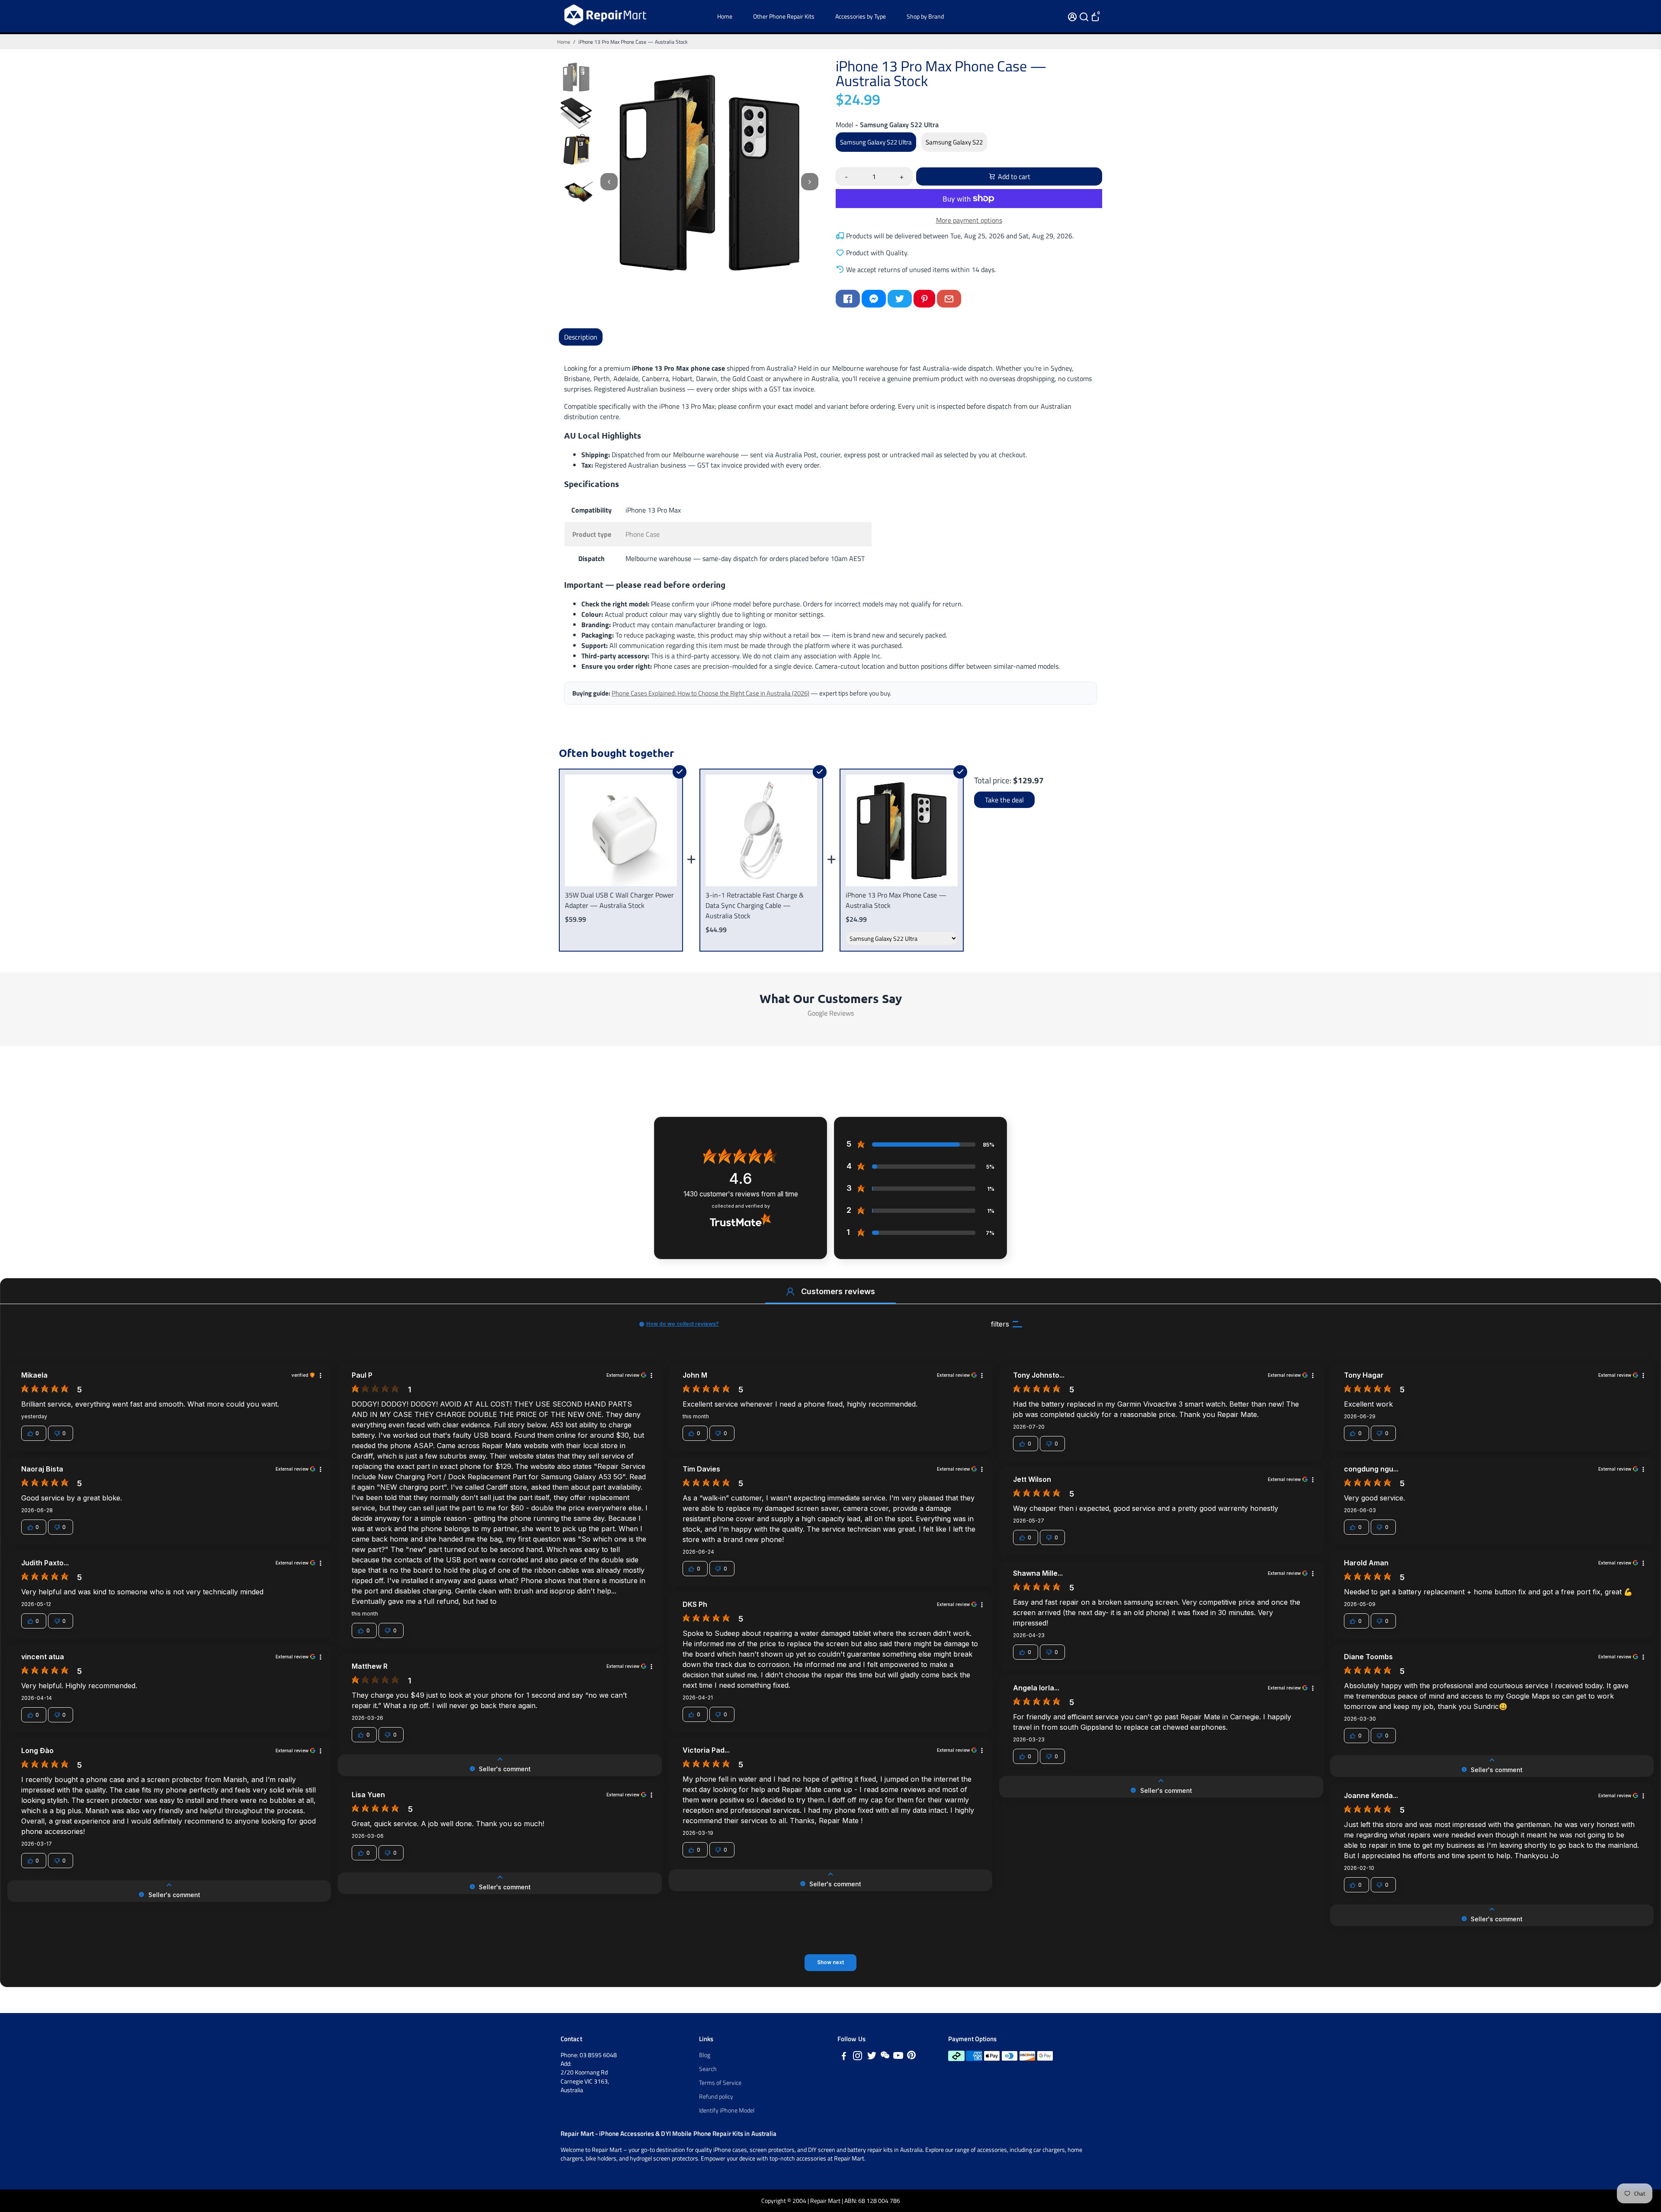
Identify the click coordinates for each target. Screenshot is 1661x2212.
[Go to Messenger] (874, 299)
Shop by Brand (925, 16)
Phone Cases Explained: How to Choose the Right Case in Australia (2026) (710, 693)
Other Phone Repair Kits (784, 16)
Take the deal (1004, 800)
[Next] (810, 182)
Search (708, 2069)
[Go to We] (885, 2057)
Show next (830, 1962)
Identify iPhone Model (727, 2110)
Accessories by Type (861, 16)
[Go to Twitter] (900, 299)
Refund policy (716, 2097)
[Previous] (609, 182)
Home (725, 16)
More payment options (969, 220)
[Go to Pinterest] (924, 299)
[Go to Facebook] (848, 299)
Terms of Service (720, 2083)
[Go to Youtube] (898, 2057)
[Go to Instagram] (858, 2057)
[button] (790, 1292)
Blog (705, 2055)
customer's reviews (741, 1194)
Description (581, 337)
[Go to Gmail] (949, 299)
